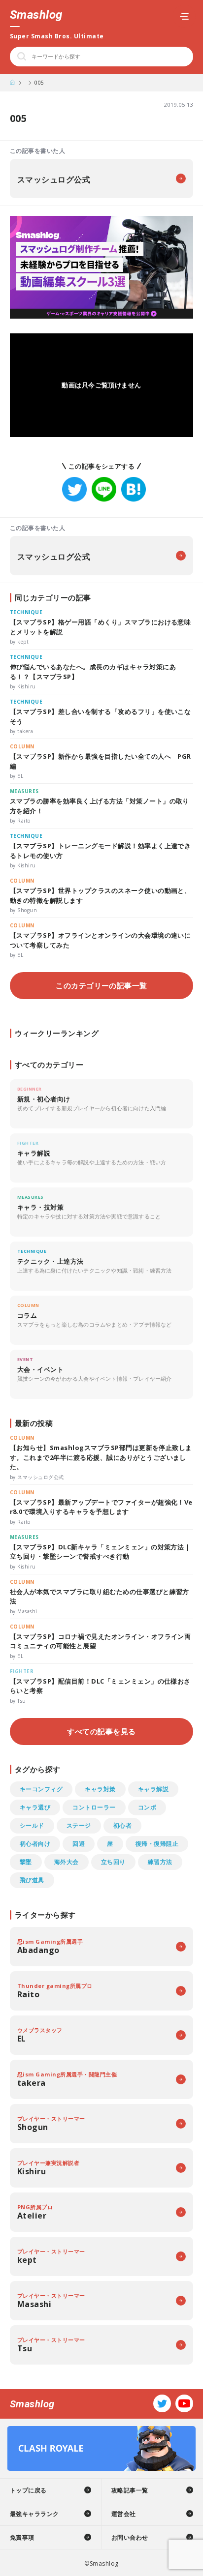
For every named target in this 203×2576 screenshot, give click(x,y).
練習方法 (160, 1862)
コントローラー (94, 1807)
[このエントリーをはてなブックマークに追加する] (134, 489)
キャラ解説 (153, 1789)
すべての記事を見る (101, 1731)
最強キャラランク (34, 2514)
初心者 (122, 1825)
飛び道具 (32, 1880)
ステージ (79, 1825)
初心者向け (35, 1844)
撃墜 (26, 1862)
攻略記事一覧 (130, 2490)
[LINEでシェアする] (104, 489)
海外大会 (67, 1862)
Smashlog (36, 15)
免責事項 (22, 2537)
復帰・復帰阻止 (157, 1844)
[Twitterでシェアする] (74, 489)
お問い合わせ (130, 2537)
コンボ (147, 1807)
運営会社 (124, 2514)
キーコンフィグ (41, 1789)
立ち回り (113, 1862)
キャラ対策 (100, 1789)
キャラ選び (35, 1807)
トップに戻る (28, 2490)
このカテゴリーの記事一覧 (101, 985)
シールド (32, 1825)
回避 (79, 1844)
